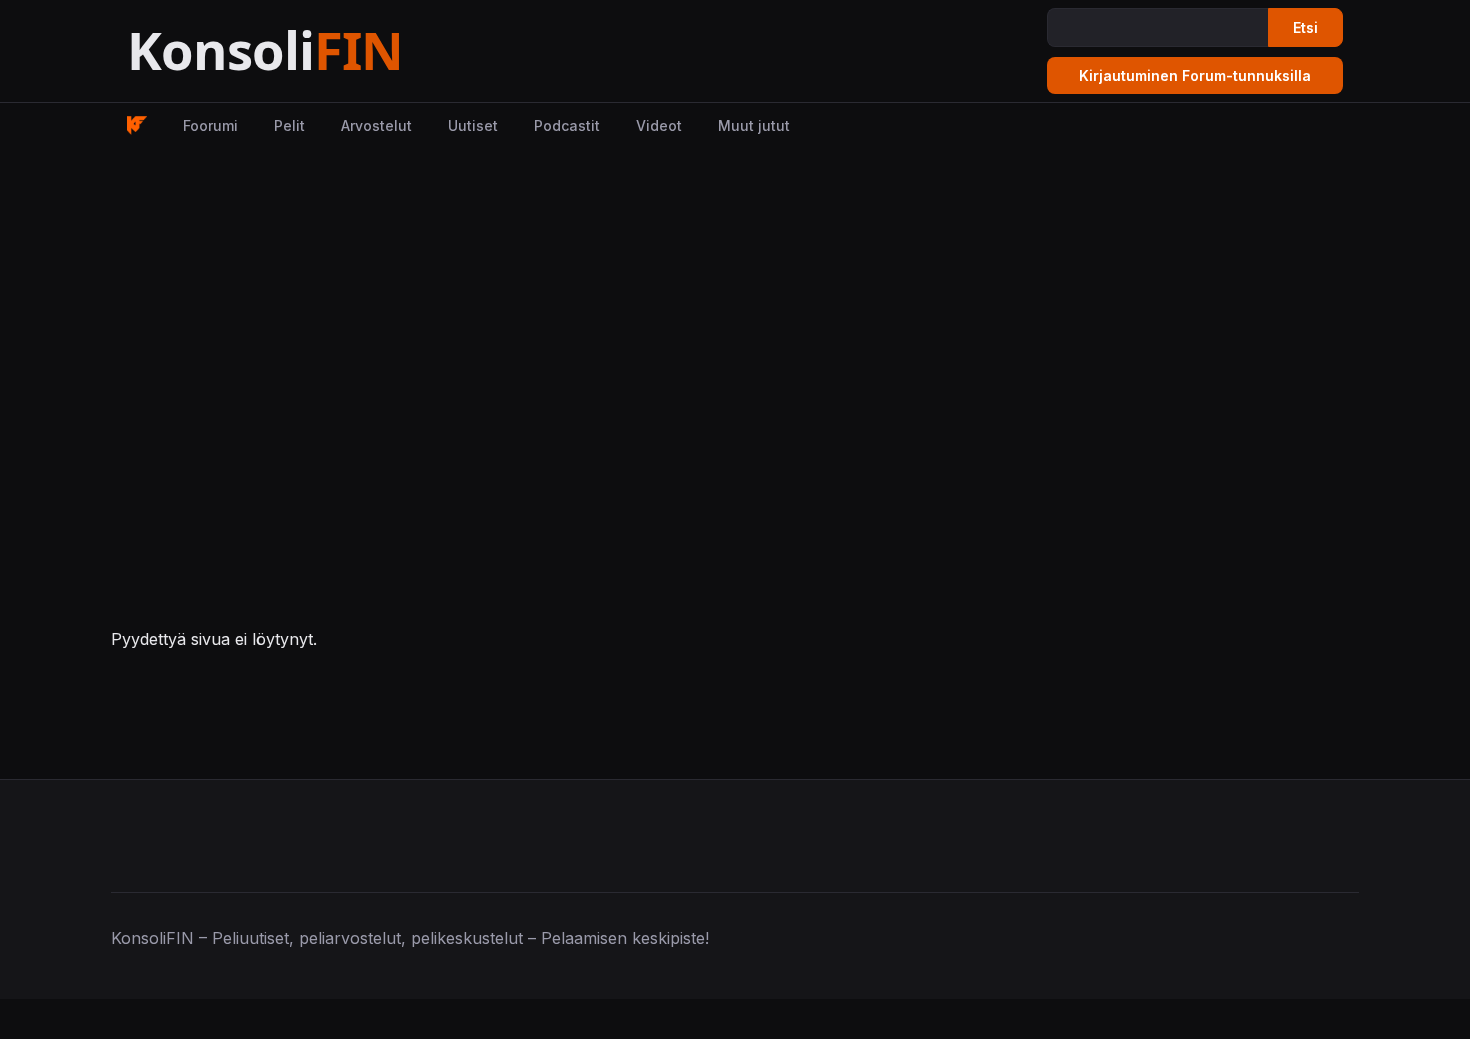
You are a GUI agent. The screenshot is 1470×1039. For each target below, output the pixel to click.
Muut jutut (754, 125)
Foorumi (210, 125)
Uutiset (473, 125)
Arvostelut (376, 125)
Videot (659, 125)
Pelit (289, 125)
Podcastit (567, 125)
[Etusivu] (314, 51)
